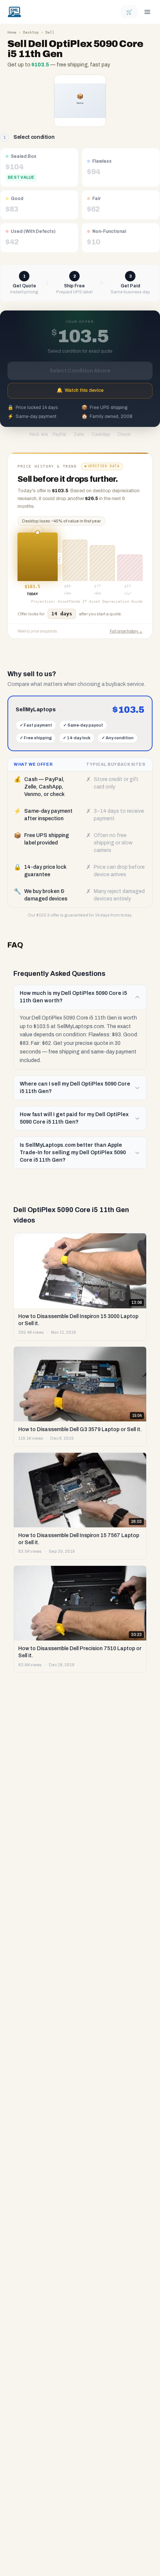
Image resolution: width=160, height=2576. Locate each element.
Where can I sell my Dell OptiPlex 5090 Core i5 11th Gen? (75, 1088)
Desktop (31, 32)
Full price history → (126, 631)
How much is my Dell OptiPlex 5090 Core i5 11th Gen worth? (73, 997)
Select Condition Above (80, 371)
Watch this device (80, 390)
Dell (50, 32)
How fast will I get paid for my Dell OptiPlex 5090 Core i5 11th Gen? (74, 1118)
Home (12, 32)
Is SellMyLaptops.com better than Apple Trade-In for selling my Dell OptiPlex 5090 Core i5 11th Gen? (73, 1153)
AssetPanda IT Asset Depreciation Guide (100, 601)
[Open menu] (147, 12)
